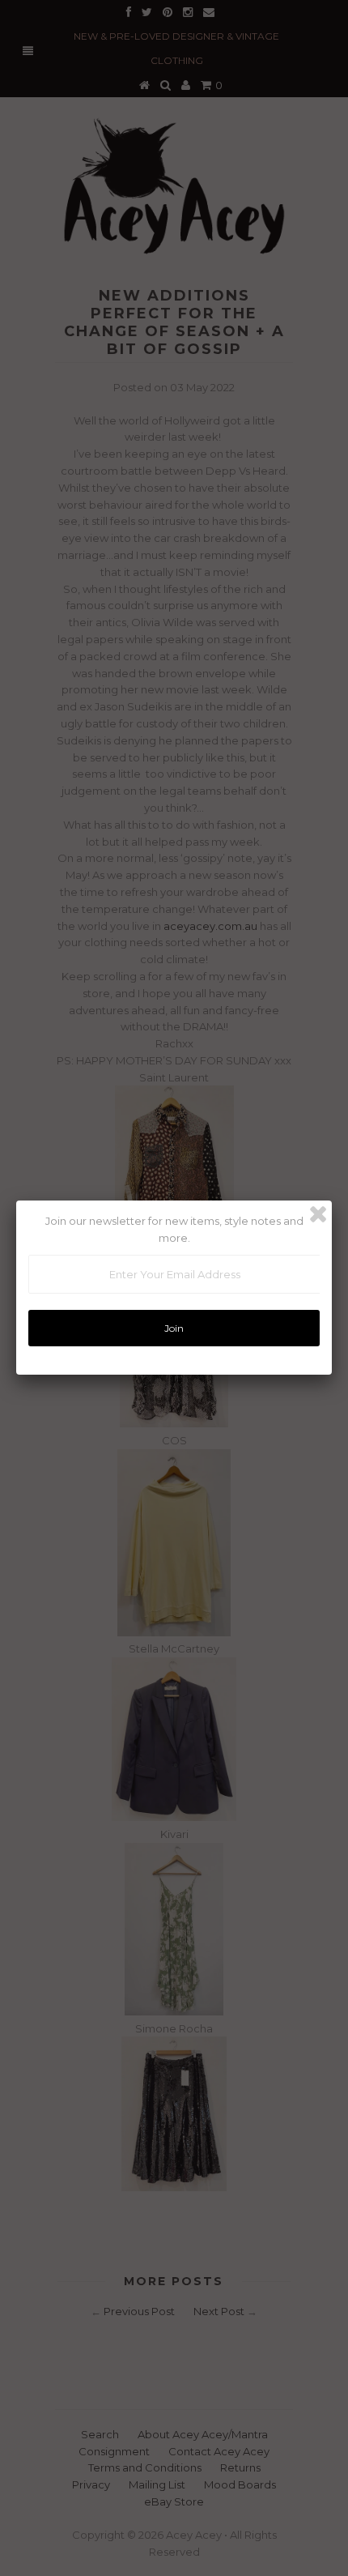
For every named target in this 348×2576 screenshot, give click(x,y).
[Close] (318, 1214)
